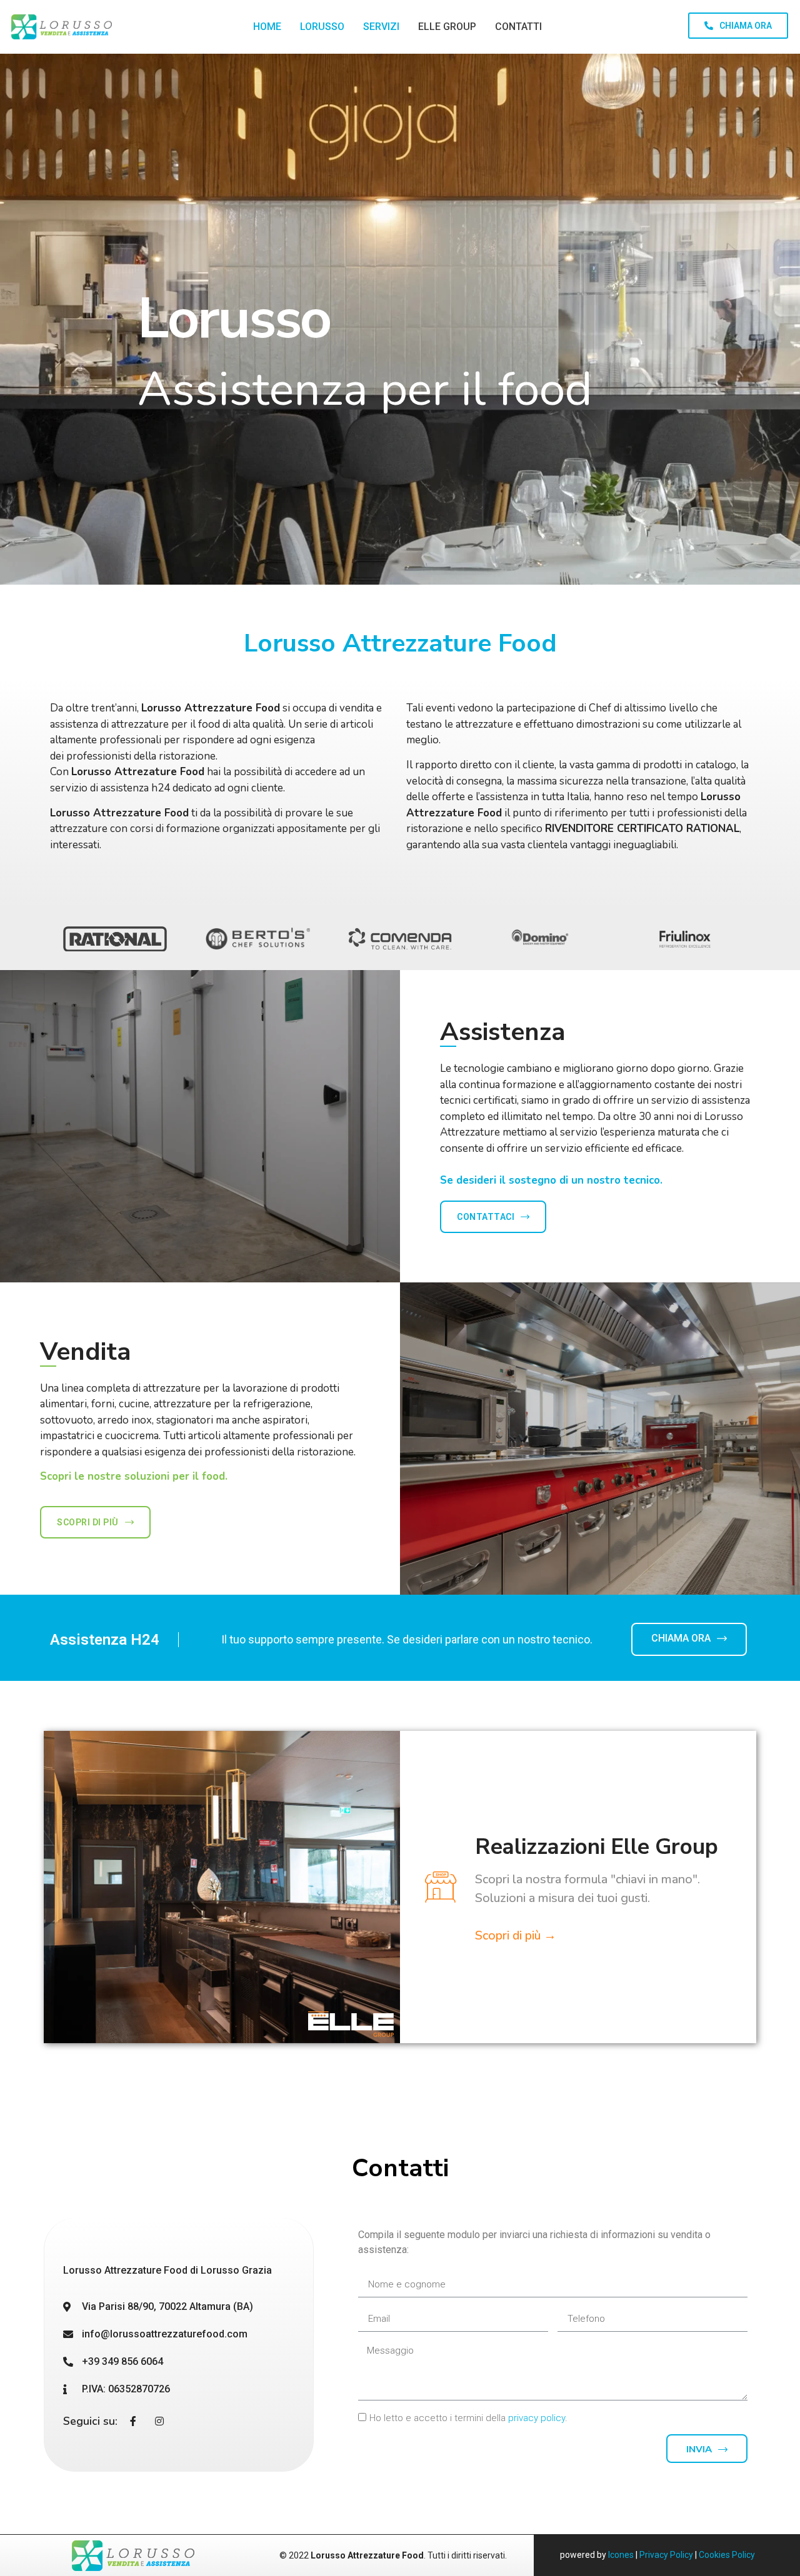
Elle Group (447, 27)
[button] (738, 26)
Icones (621, 2555)
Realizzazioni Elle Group (597, 1847)
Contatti (518, 27)
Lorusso (322, 27)
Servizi (381, 27)
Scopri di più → (516, 1935)
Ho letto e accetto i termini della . (468, 2418)
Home (267, 27)
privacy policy (537, 2418)
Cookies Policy (727, 2555)
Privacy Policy (666, 2555)
